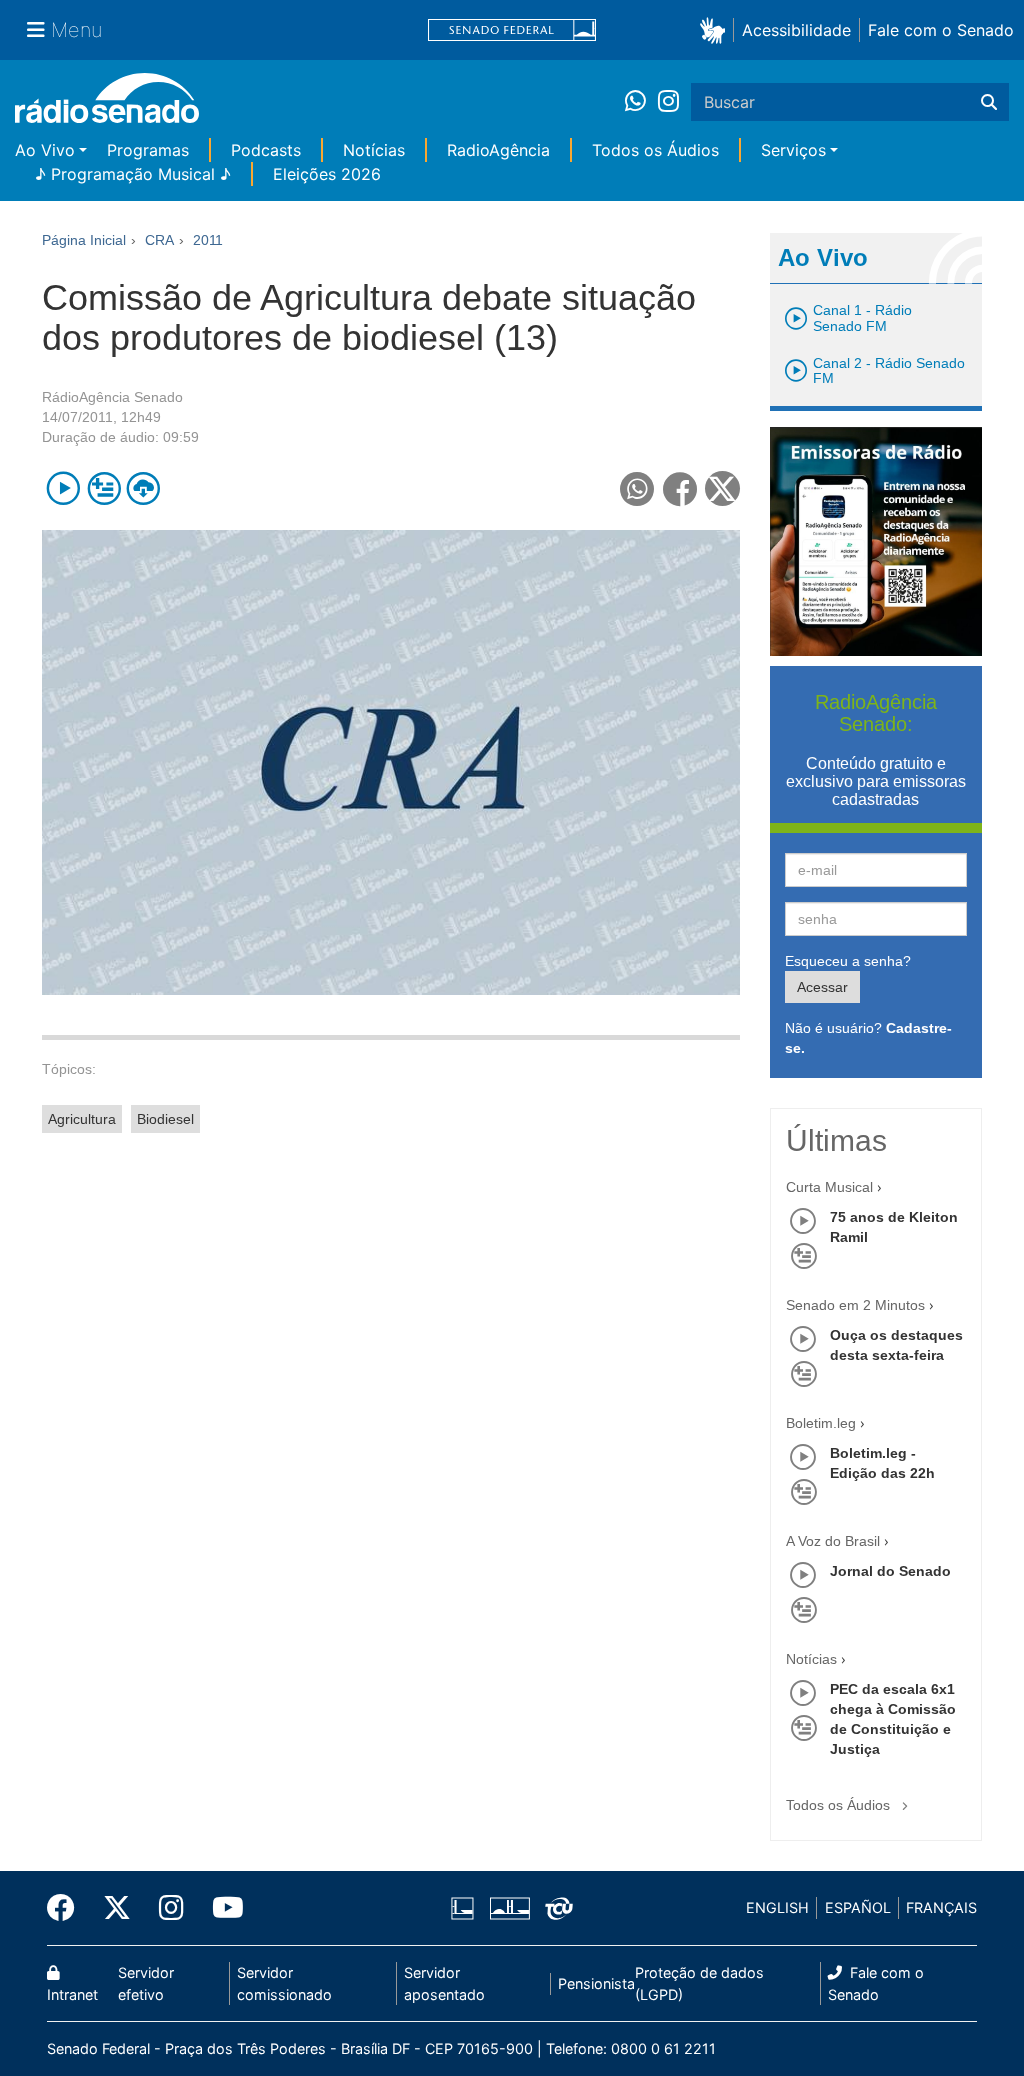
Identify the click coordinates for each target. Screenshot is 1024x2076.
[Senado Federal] (512, 30)
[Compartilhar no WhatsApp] (637, 488)
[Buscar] (989, 102)
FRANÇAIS (941, 1907)
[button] (716, 29)
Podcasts (266, 150)
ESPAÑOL (858, 1907)
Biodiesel (165, 1119)
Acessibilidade (796, 30)
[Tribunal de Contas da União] (555, 1908)
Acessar (822, 987)
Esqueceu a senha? (848, 961)
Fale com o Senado (941, 30)
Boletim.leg (821, 1423)
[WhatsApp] (641, 102)
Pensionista (596, 1983)
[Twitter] (117, 1908)
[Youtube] (221, 1908)
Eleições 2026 (327, 174)
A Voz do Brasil (833, 1541)
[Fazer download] (143, 488)
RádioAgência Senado (112, 397)
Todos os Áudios (655, 150)
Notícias (374, 150)
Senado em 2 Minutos (855, 1305)
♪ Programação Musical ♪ (133, 174)
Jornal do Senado (890, 1571)
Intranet (72, 1994)
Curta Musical (829, 1187)
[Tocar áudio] (63, 488)
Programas (148, 150)
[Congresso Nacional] (509, 1908)
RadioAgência (498, 150)
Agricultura (82, 1119)
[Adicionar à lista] (103, 488)
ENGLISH (777, 1907)
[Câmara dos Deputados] (466, 1908)
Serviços (793, 150)
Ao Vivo (45, 150)
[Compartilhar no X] (722, 488)
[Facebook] (68, 1908)
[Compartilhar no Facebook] (680, 488)
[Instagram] (668, 102)
